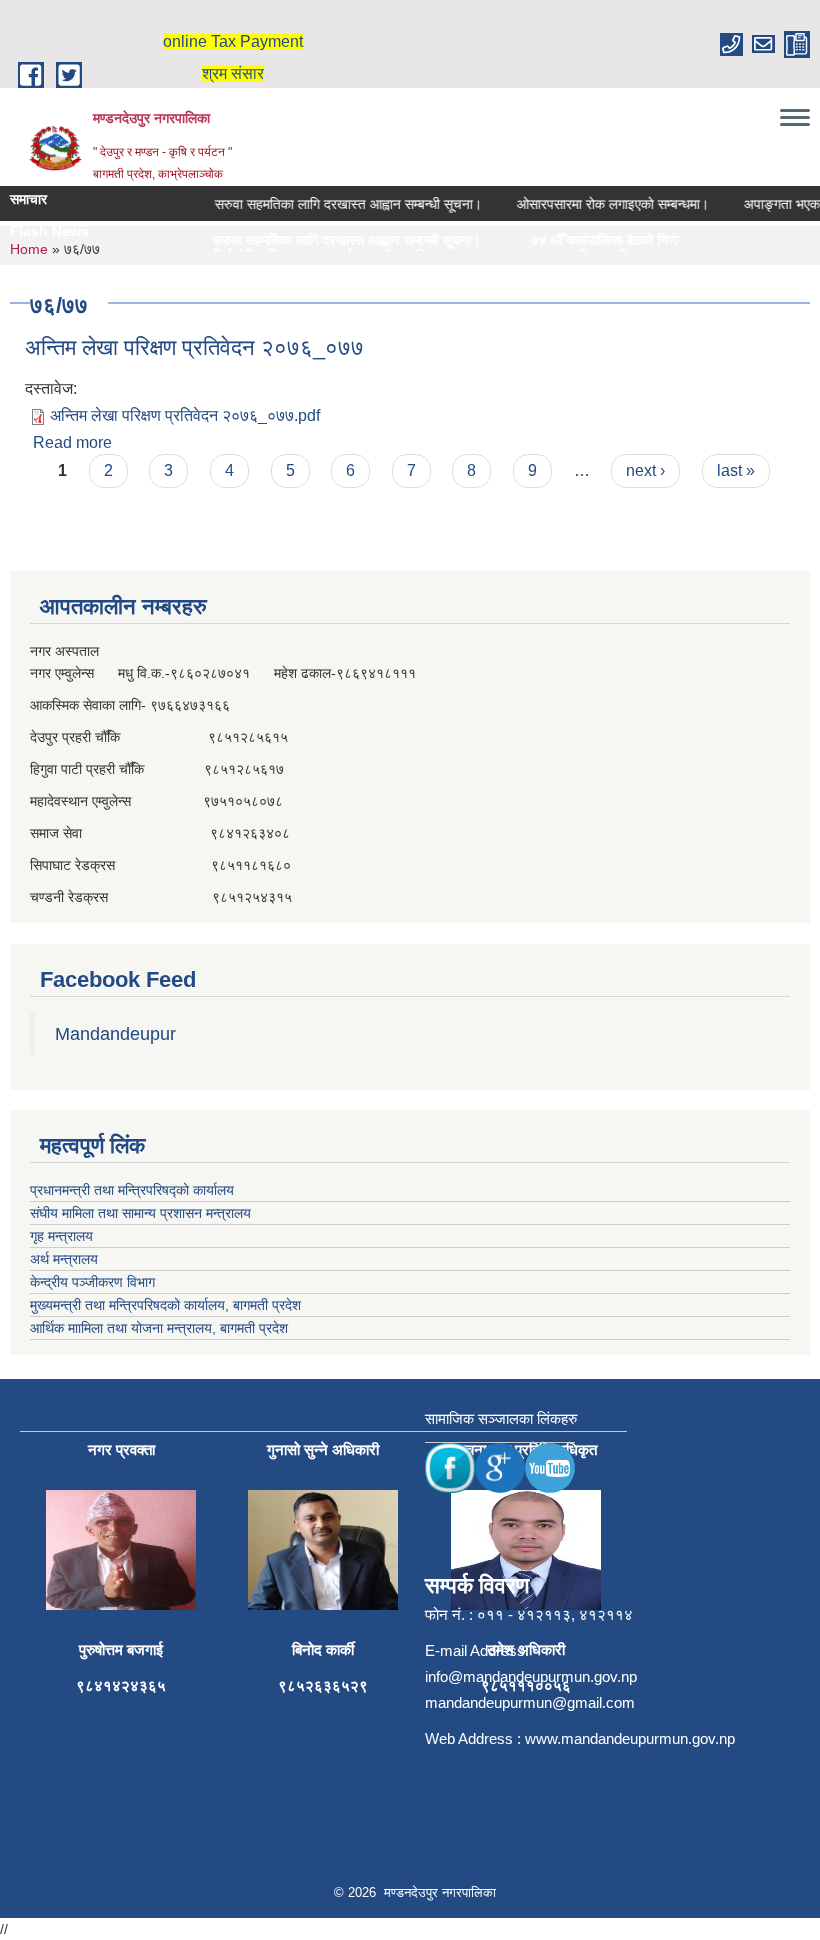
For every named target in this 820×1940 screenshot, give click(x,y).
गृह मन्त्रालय (61, 1236)
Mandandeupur (115, 1034)
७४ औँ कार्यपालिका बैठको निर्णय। (584, 240)
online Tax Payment (233, 41)
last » (736, 470)
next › (645, 470)
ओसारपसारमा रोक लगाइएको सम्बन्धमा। (598, 204)
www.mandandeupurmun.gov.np (630, 1738)
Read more (72, 442)
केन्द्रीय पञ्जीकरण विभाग (92, 1282)
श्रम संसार (233, 73)
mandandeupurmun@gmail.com (530, 1702)
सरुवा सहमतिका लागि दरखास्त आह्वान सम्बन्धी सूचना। (333, 204)
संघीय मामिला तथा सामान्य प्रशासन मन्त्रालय (140, 1213)
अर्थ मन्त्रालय (64, 1259)
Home (29, 249)
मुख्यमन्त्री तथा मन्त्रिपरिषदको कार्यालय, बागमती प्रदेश (165, 1305)
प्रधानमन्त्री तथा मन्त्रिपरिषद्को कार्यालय (132, 1190)
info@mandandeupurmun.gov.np (531, 1676)
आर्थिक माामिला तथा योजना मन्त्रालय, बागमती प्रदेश (159, 1328)
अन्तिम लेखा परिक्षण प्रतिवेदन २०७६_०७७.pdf (185, 415)
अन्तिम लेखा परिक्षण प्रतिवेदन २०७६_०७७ (194, 347)
